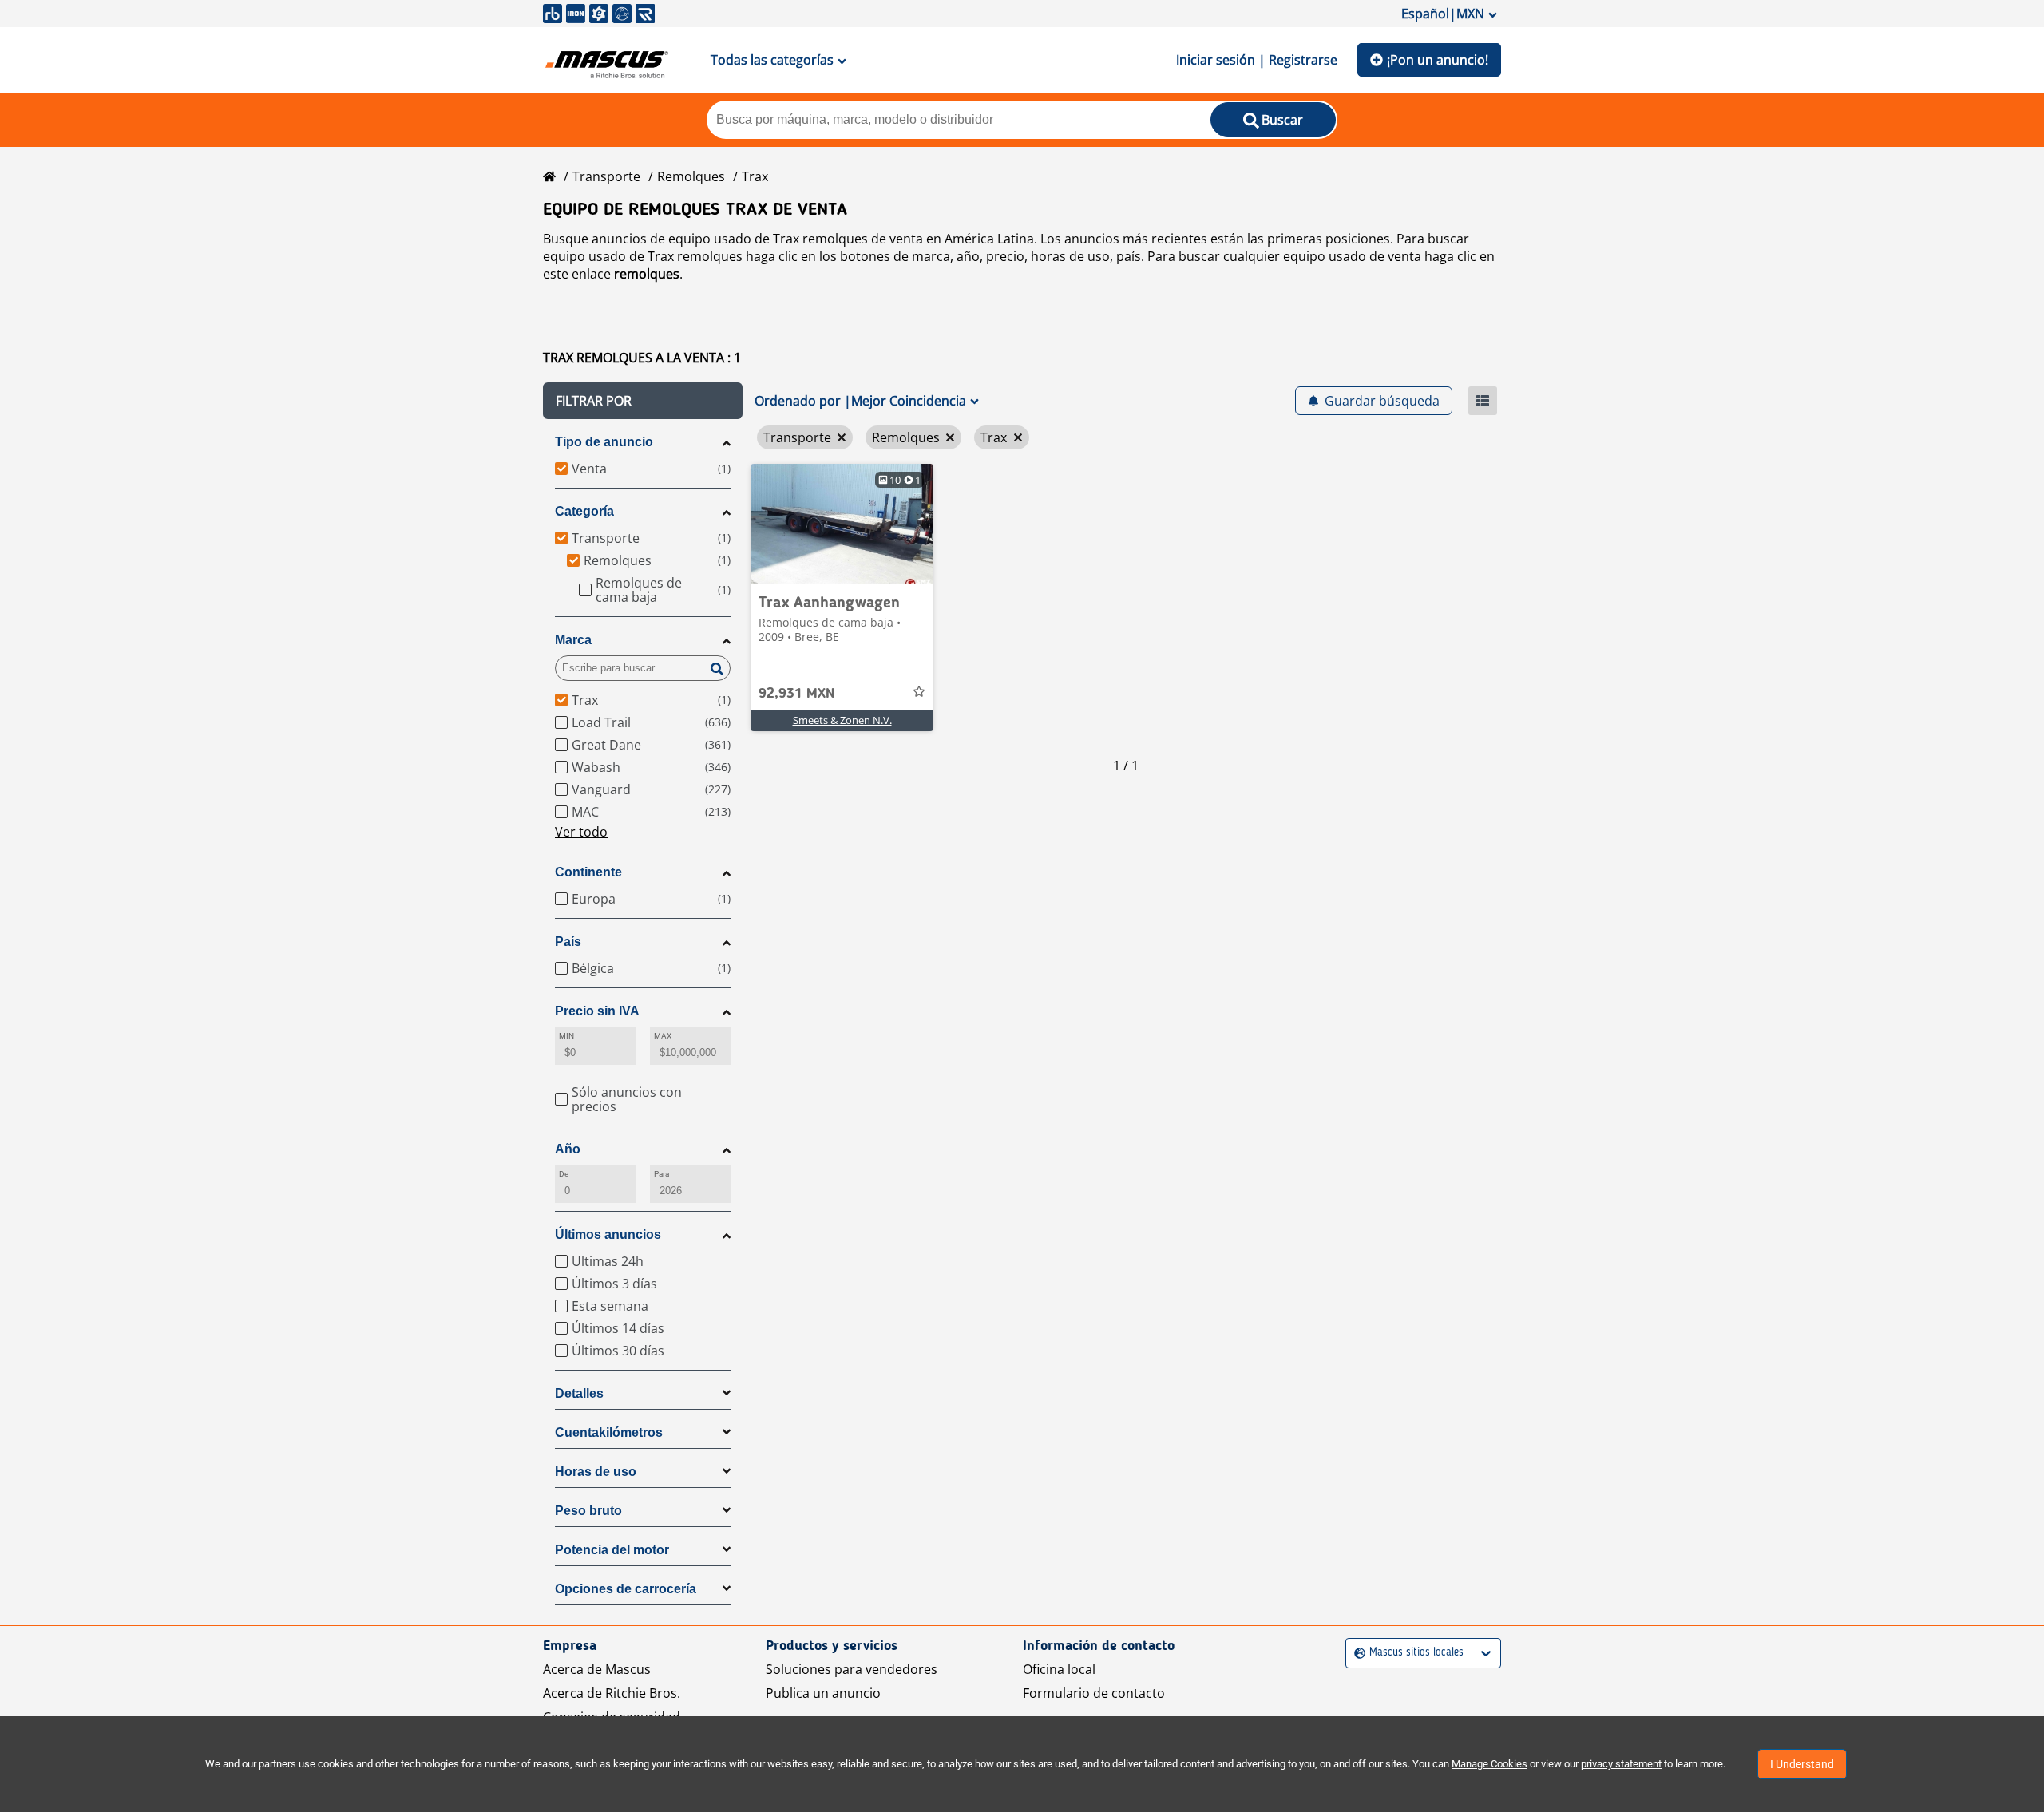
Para (662, 1174)
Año (568, 1149)
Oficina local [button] (1059, 1669)
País (568, 942)
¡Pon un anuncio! (1438, 60)
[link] (842, 524)
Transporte (606, 176)
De (564, 1174)
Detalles (579, 1393)
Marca (573, 640)
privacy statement (1621, 1764)
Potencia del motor (612, 1550)
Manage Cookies (1489, 1764)
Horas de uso (596, 1472)
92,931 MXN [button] (797, 694)
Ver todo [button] (581, 832)
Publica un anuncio (823, 1693)
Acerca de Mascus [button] (597, 1669)
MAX (663, 1036)
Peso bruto (588, 1511)
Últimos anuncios (608, 1234)
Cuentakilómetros (609, 1432)
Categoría (584, 511)
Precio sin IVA (597, 1011)
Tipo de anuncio (604, 442)
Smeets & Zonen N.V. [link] (842, 720)
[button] (643, 401)
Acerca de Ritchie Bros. (612, 1693)
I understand (1802, 1764)
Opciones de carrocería (626, 1589)
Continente (588, 872)
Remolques (691, 176)
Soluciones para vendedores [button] (852, 1669)
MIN (566, 1036)
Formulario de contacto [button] (1094, 1693)
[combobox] (1356, 1653)
